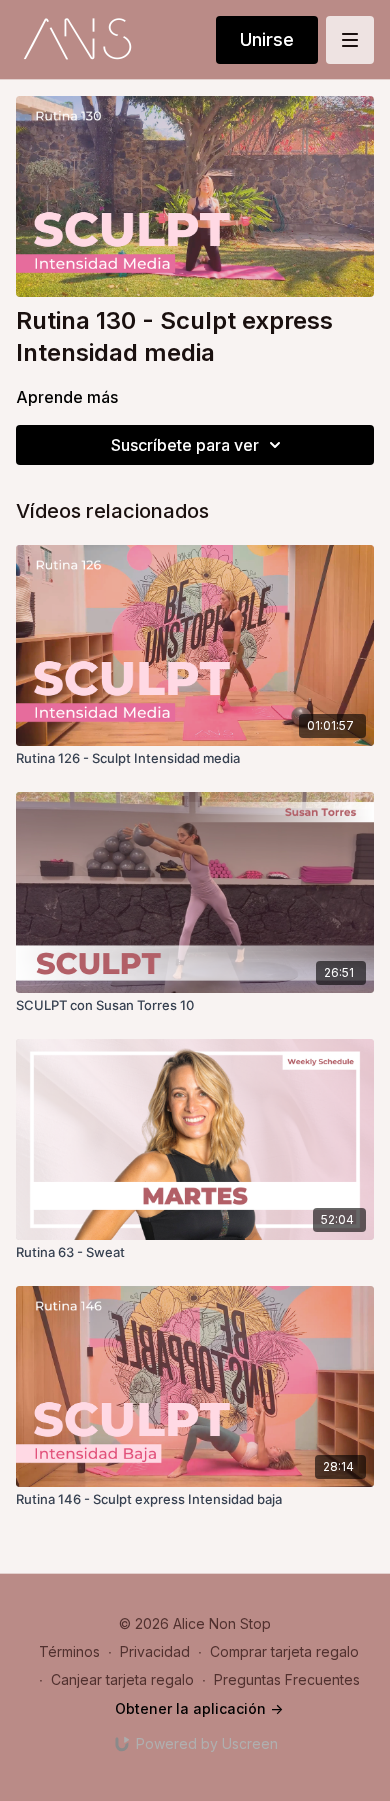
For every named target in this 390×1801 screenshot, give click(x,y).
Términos (69, 1651)
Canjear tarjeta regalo (122, 1679)
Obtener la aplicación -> (199, 1708)
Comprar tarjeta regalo (284, 1651)
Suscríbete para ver (185, 445)
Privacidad (155, 1651)
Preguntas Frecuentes (287, 1679)
